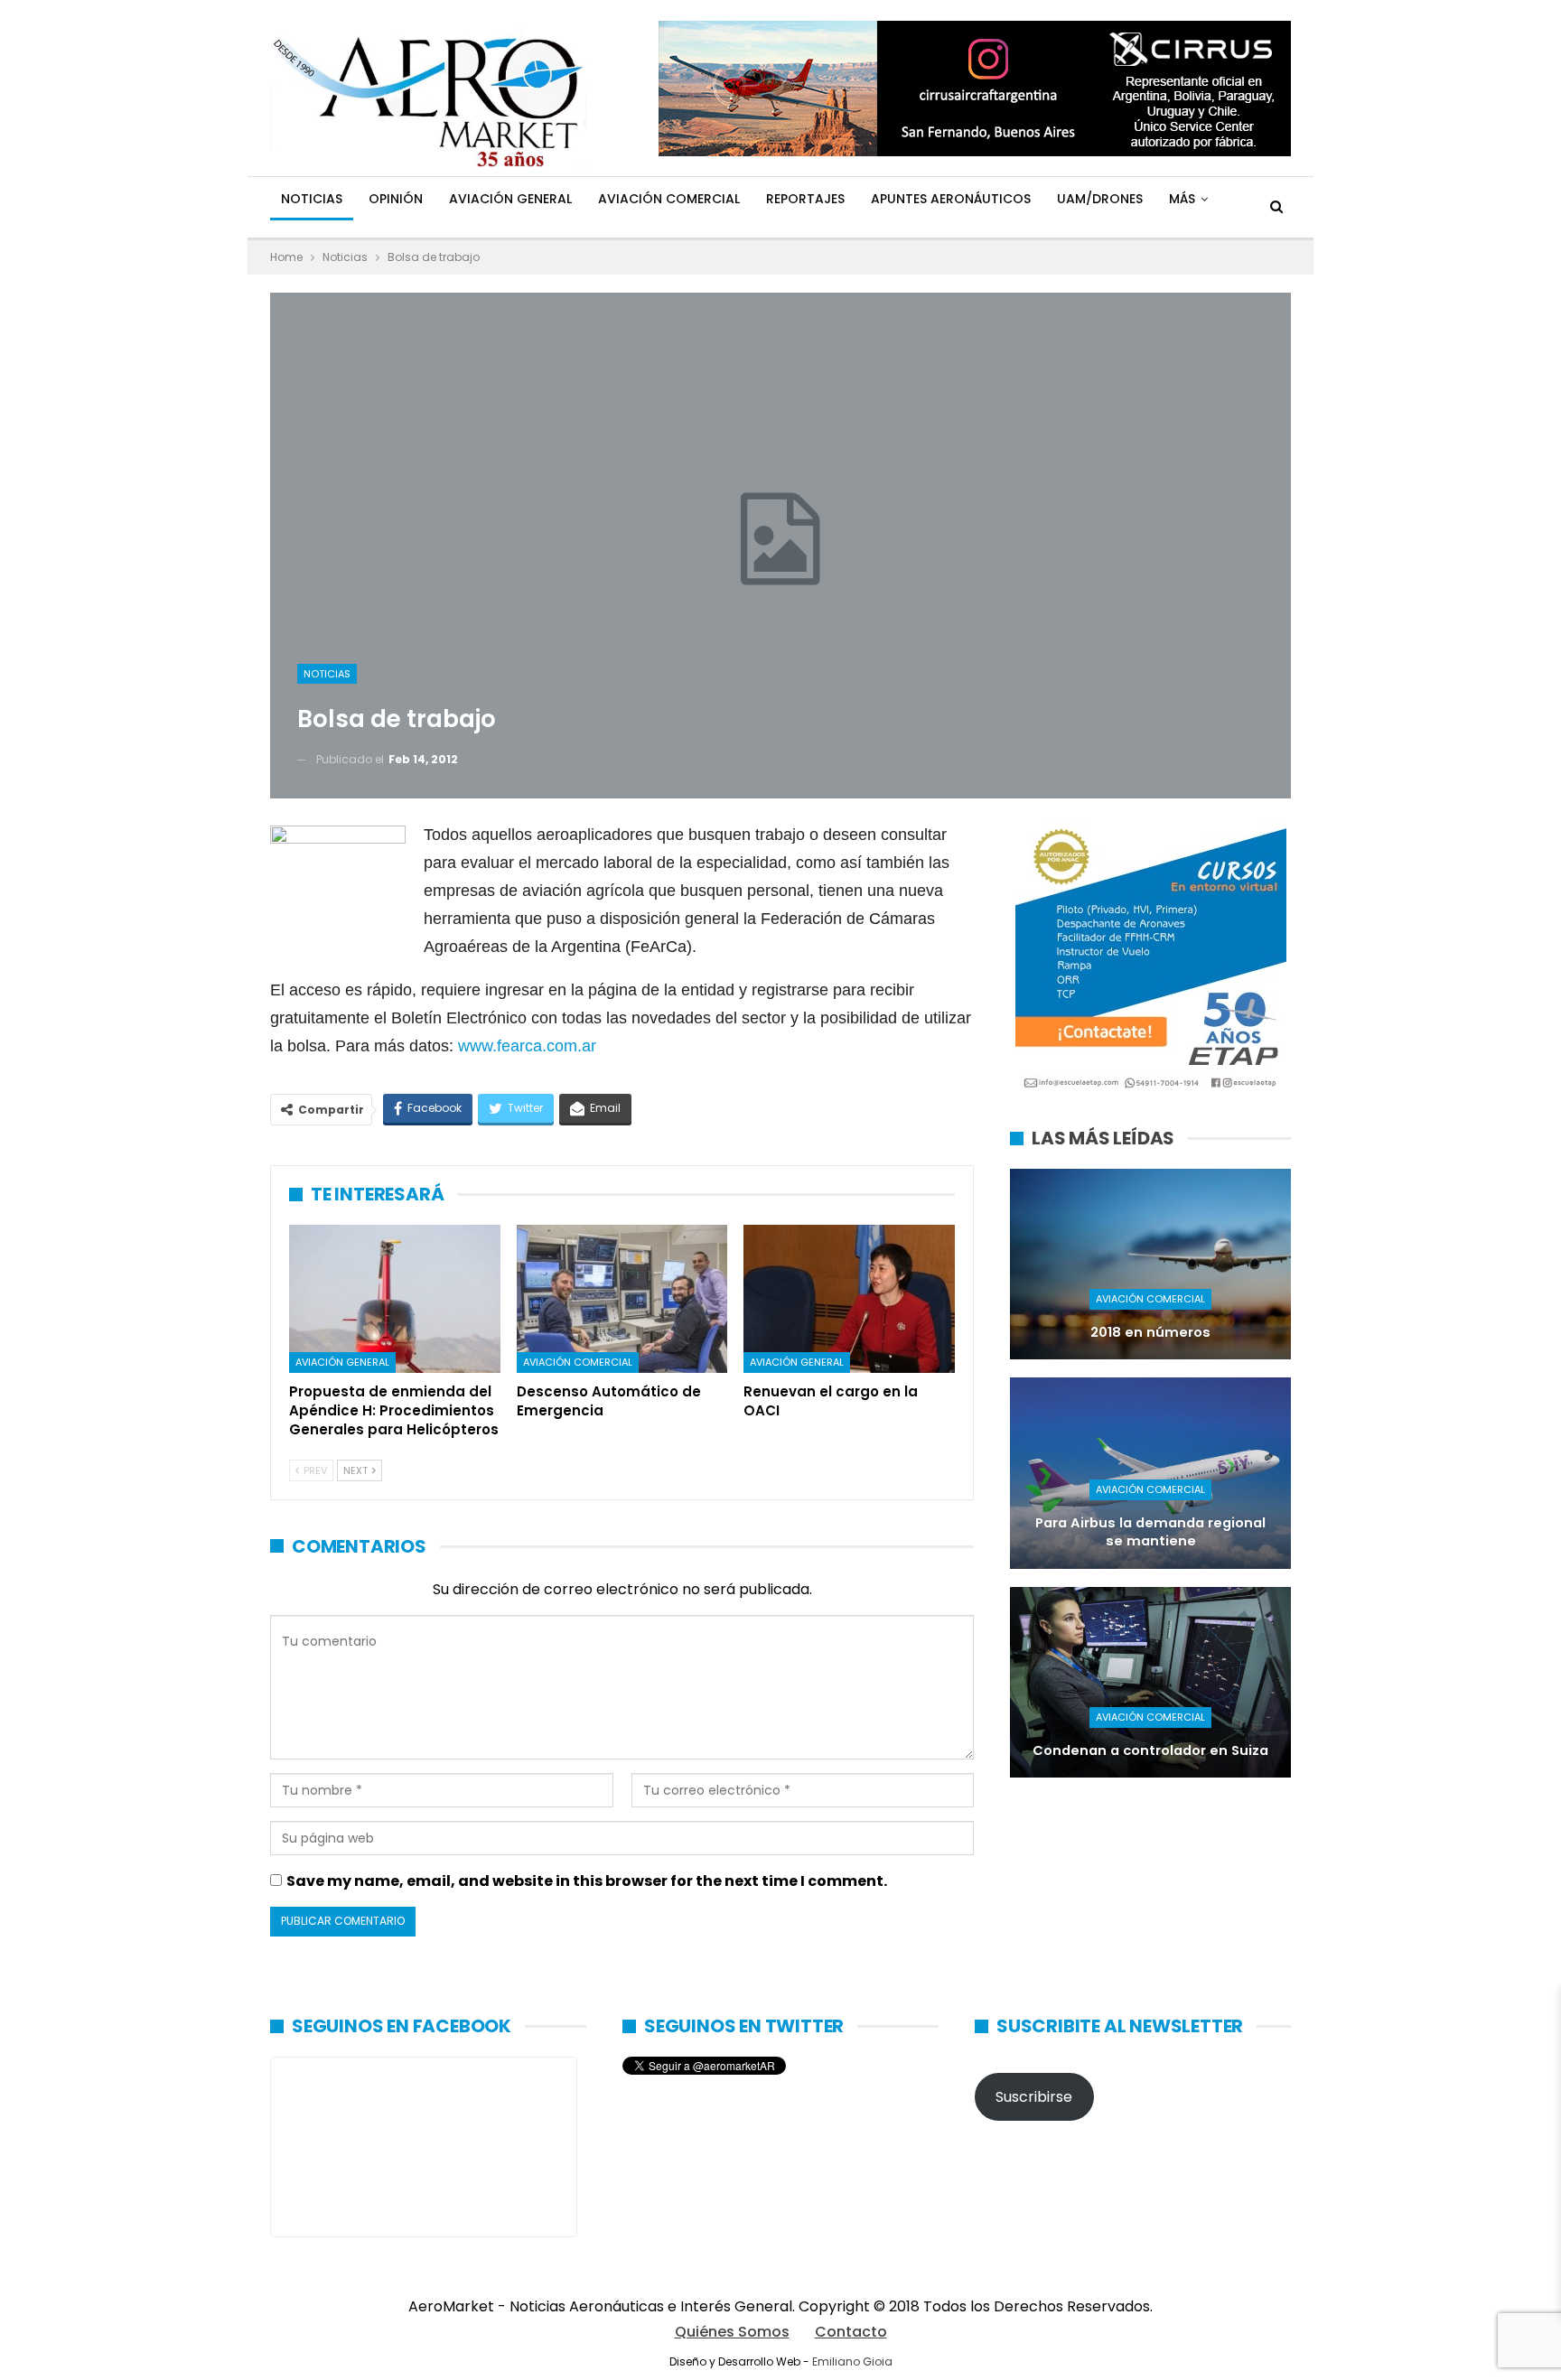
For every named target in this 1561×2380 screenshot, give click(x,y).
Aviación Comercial (669, 199)
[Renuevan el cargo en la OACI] (849, 1299)
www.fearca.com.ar (527, 1046)
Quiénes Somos (732, 2332)
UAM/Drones (1100, 199)
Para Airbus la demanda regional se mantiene (1150, 1532)
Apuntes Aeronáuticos (951, 199)
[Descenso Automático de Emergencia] (622, 1299)
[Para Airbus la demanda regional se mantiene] (1150, 1473)
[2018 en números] (1150, 1264)
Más (1182, 199)
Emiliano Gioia (852, 2361)
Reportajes (805, 199)
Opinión (396, 199)
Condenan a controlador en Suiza (1150, 1750)
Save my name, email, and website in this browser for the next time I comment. (587, 1881)
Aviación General (510, 199)
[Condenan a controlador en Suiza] (1150, 1682)
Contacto (851, 2332)
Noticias (312, 199)
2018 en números (1150, 1332)
